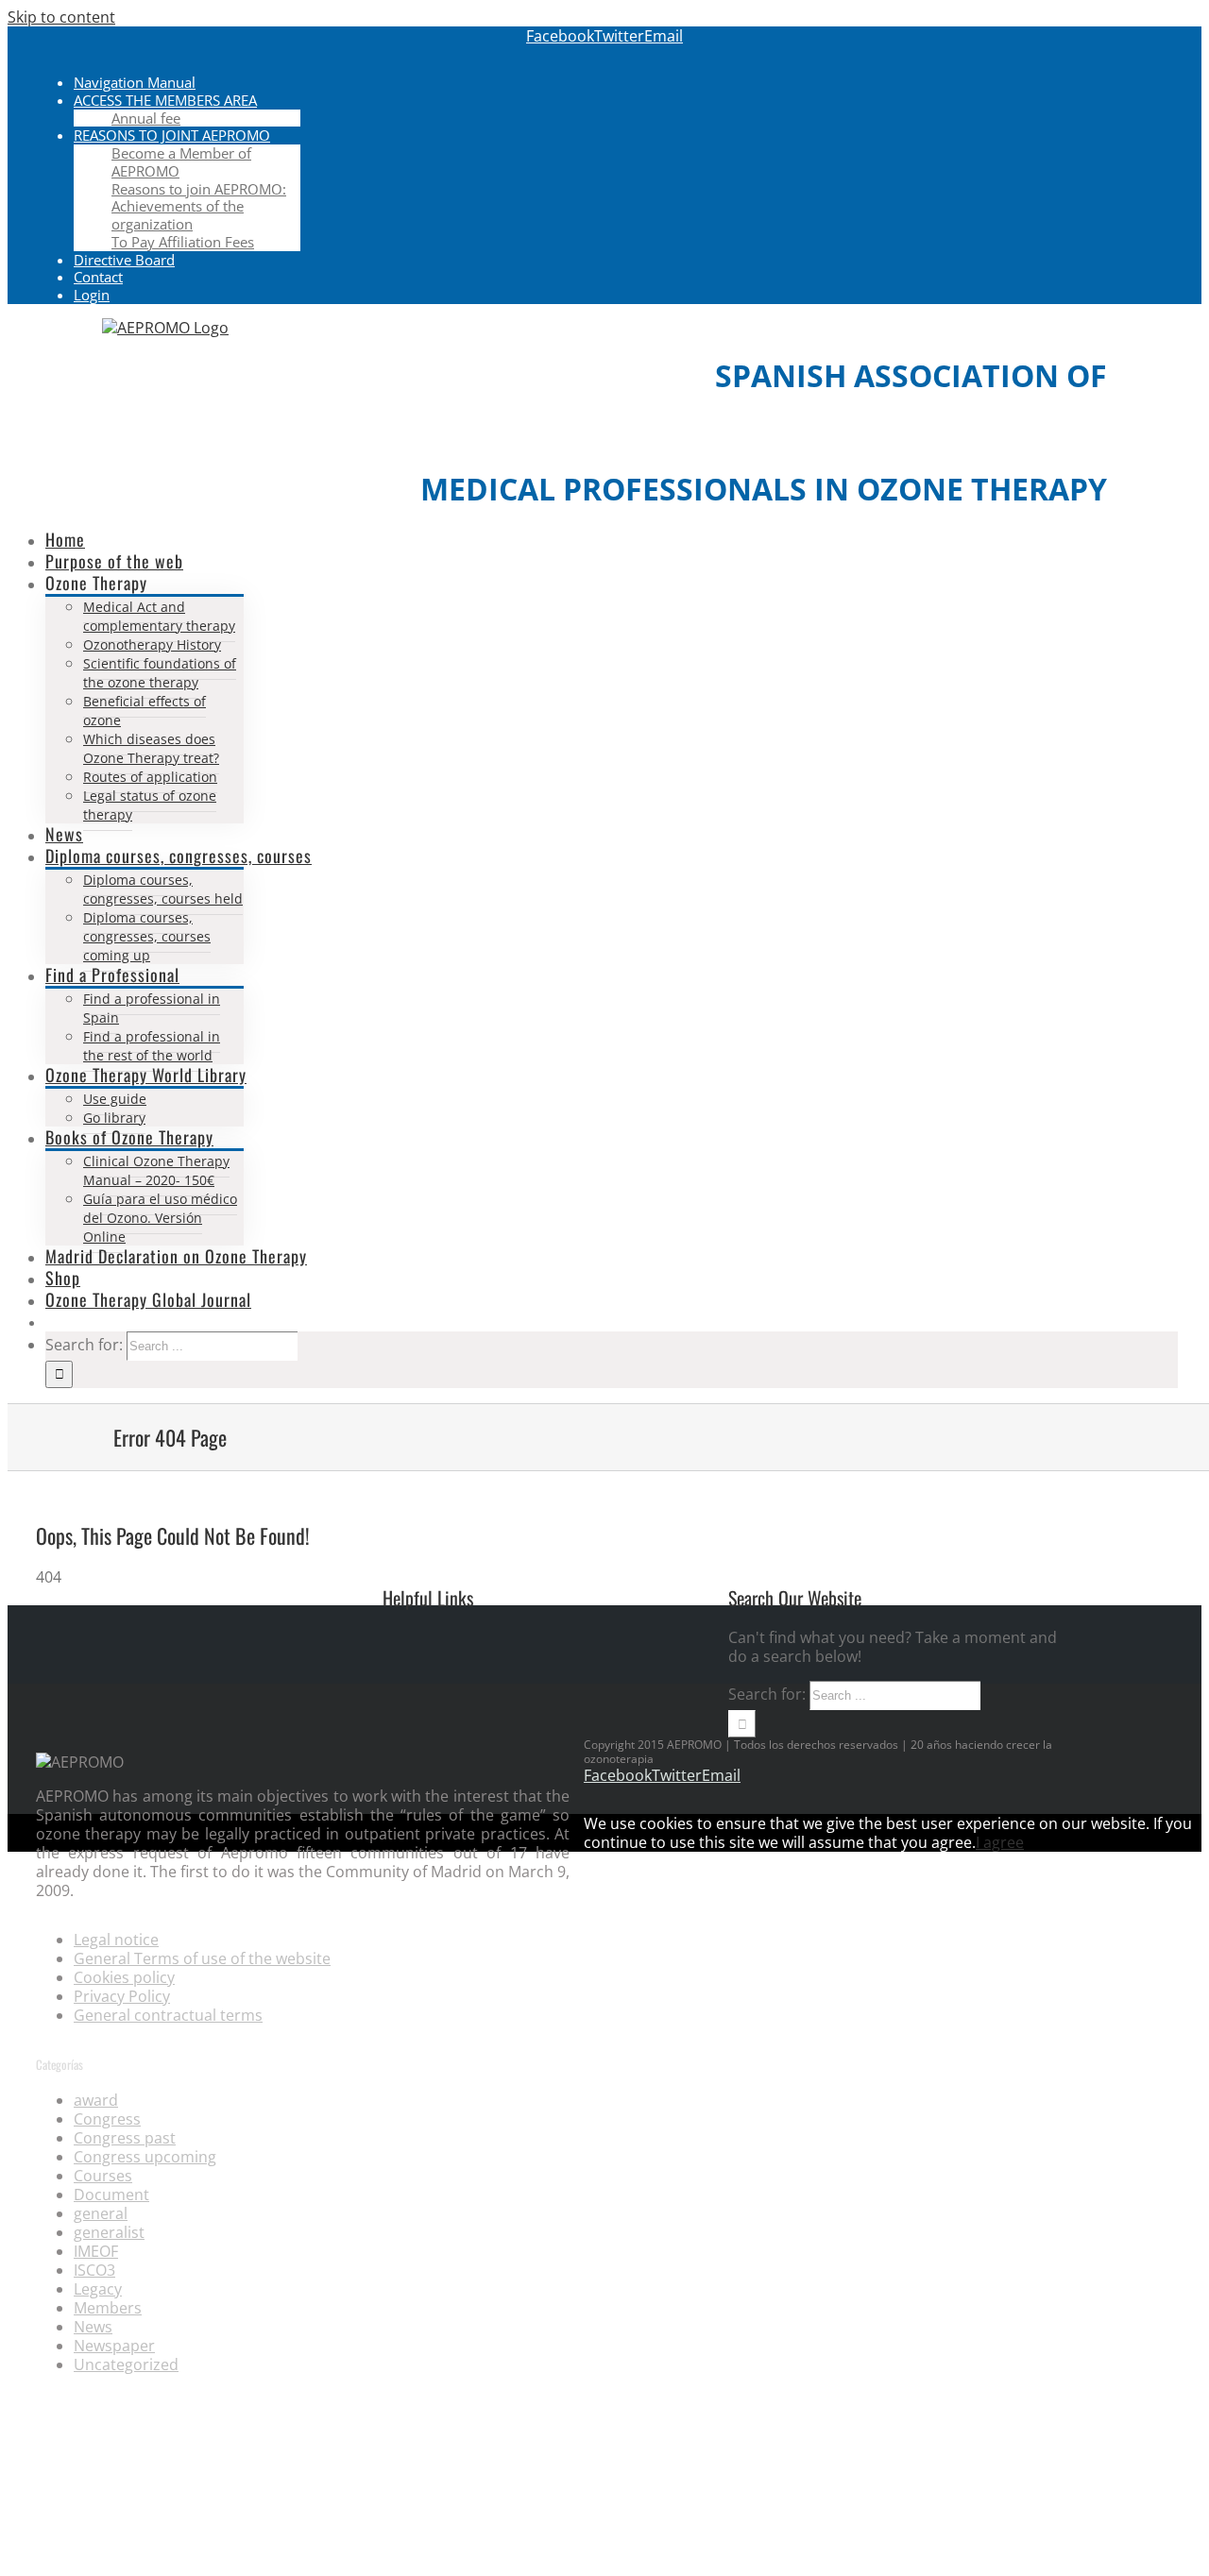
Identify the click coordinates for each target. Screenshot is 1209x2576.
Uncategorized (126, 2364)
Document (111, 2195)
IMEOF (96, 2251)
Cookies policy (124, 1977)
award (96, 2100)
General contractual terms (168, 2015)
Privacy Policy (122, 1996)
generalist (109, 2232)
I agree (1000, 1842)
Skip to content (61, 17)
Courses (103, 2176)
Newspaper (114, 2346)
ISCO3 (94, 2270)
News (93, 2327)
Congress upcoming (145, 2157)
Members (108, 2308)
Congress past (125, 2138)
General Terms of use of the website (202, 1958)
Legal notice (116, 1940)
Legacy (98, 2289)
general (101, 2213)
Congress (107, 2119)
